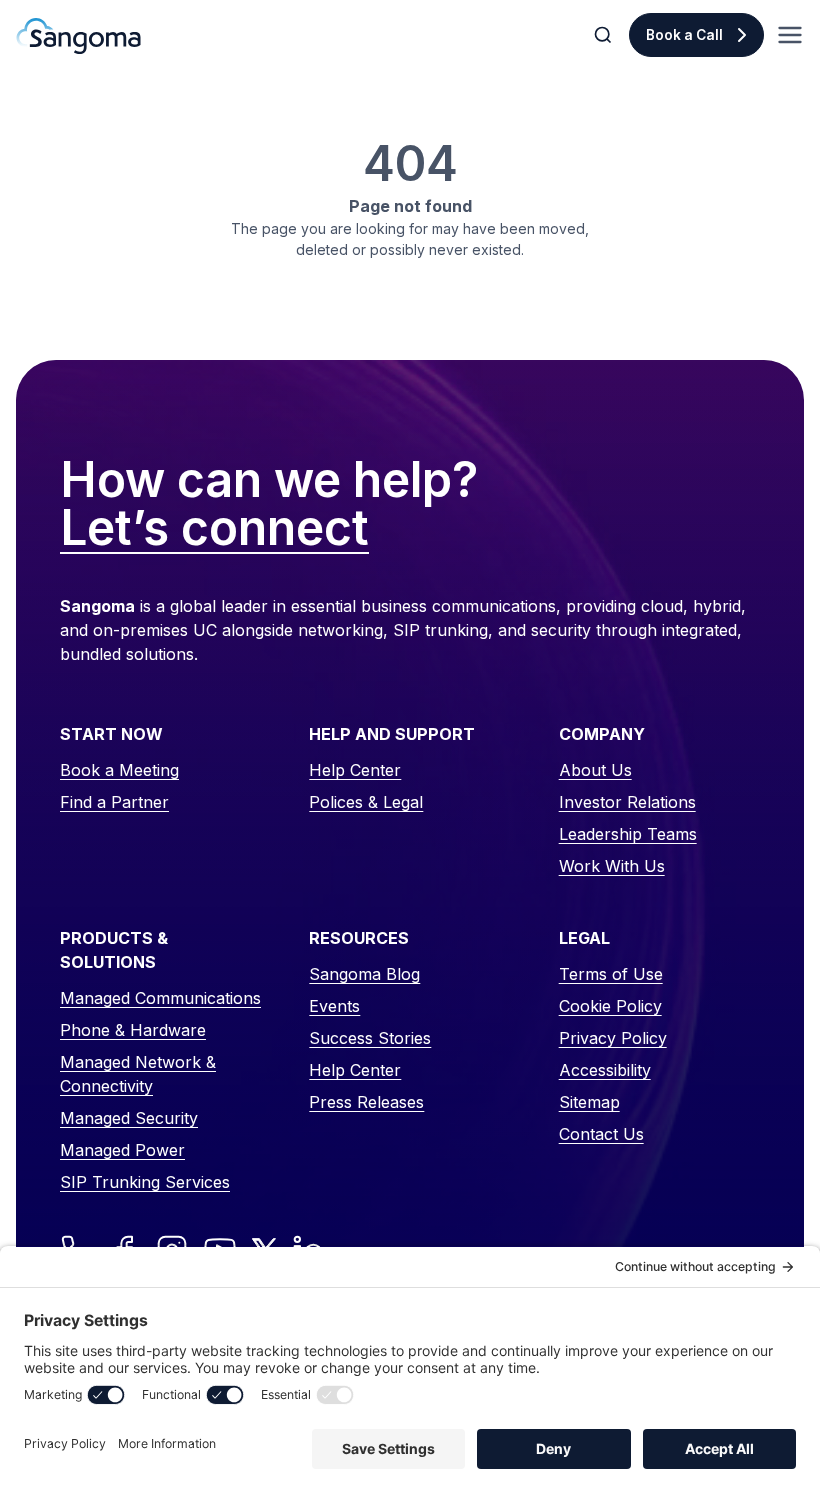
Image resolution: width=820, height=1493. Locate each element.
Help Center (355, 770)
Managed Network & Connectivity (138, 1074)
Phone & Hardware (133, 1030)
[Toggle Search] (605, 35)
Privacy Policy (613, 1038)
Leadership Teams (628, 834)
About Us (595, 770)
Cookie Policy (610, 1006)
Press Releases (366, 1102)
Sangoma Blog (364, 974)
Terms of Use (611, 974)
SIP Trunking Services (145, 1182)
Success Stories (370, 1038)
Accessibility (605, 1070)
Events (334, 1006)
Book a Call (684, 35)
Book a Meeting (119, 770)
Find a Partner (114, 802)
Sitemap (589, 1102)
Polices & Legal (366, 802)
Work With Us (612, 866)
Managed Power (122, 1150)
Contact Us (601, 1134)
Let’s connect (214, 529)
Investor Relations (627, 802)
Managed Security (129, 1118)
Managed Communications (160, 998)
